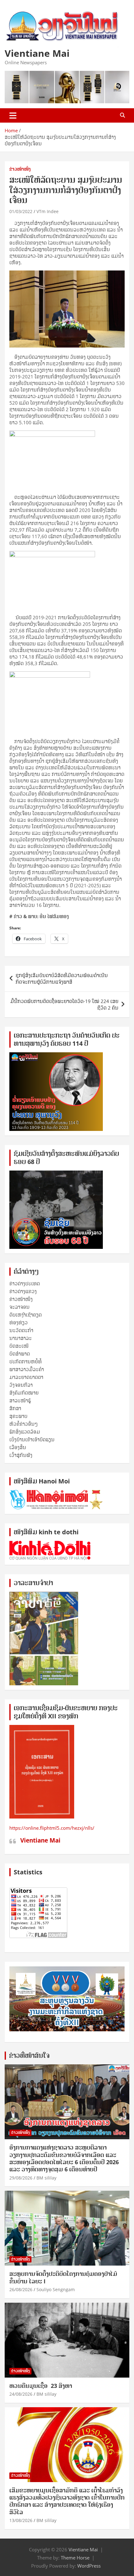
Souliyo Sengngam (56, 2289)
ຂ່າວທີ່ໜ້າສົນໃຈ (29, 2055)
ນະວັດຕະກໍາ (21, 1330)
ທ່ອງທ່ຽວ (19, 1322)
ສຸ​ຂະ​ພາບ (18, 1416)
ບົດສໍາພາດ (20, 1354)
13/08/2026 (21, 2520)
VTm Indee (48, 211)
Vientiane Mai (37, 53)
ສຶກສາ (15, 1408)
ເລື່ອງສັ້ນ (18, 1447)
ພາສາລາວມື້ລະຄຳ (27, 1369)
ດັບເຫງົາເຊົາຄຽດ (26, 1315)
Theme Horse (75, 2558)
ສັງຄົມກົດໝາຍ (24, 1393)
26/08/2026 (21, 2289)
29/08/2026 (21, 2178)
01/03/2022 (21, 211)
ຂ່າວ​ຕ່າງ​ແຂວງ (23, 1291)
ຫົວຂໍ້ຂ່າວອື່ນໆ (24, 1424)
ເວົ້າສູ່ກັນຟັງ (21, 1455)
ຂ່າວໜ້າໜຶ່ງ (20, 169)
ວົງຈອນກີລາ (21, 1385)
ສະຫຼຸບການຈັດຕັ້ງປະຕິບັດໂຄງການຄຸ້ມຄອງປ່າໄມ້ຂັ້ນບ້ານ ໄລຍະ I (63, 2277)
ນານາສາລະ (21, 1338)
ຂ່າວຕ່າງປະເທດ (25, 1283)
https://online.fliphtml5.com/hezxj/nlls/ (52, 1828)
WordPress (89, 2566)
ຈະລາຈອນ (19, 1307)
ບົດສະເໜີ (19, 1346)
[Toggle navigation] (13, 115)
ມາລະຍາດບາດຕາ (26, 1377)
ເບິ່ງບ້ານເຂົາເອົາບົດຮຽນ (32, 1439)
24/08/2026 (21, 2394)
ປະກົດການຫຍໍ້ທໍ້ (26, 1361)
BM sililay (46, 2178)
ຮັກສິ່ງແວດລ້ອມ (25, 1432)
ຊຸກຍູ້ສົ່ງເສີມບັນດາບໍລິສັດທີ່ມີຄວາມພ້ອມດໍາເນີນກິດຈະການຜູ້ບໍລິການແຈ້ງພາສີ (62, 979)
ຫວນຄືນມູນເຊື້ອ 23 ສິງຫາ (41, 2386)
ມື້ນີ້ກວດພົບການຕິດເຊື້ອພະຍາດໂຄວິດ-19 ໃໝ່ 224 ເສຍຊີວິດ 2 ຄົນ (64, 1004)
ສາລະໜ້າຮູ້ (20, 1400)
